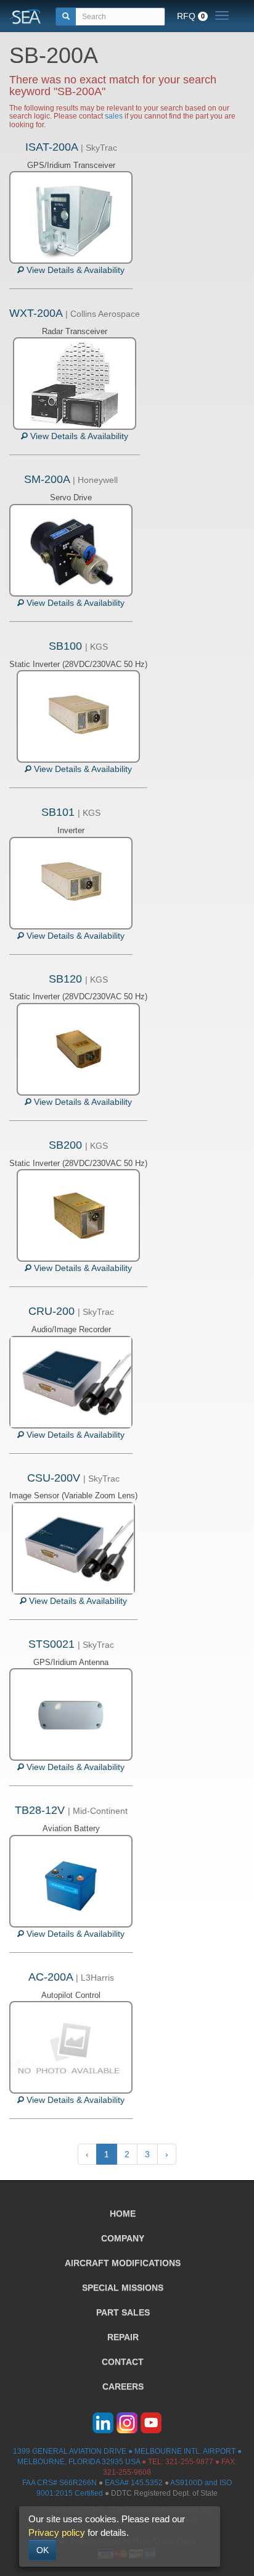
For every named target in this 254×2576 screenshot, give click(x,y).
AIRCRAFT (123, 2263)
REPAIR (123, 2337)
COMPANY (123, 2238)
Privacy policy (57, 2532)
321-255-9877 (189, 2462)
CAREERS (123, 2386)
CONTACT (123, 2362)
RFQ (191, 16)
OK (43, 2550)
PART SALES (123, 2312)
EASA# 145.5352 (134, 2483)
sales (114, 116)
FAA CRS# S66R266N (59, 2483)
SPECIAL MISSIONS (123, 2288)
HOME (123, 2213)
